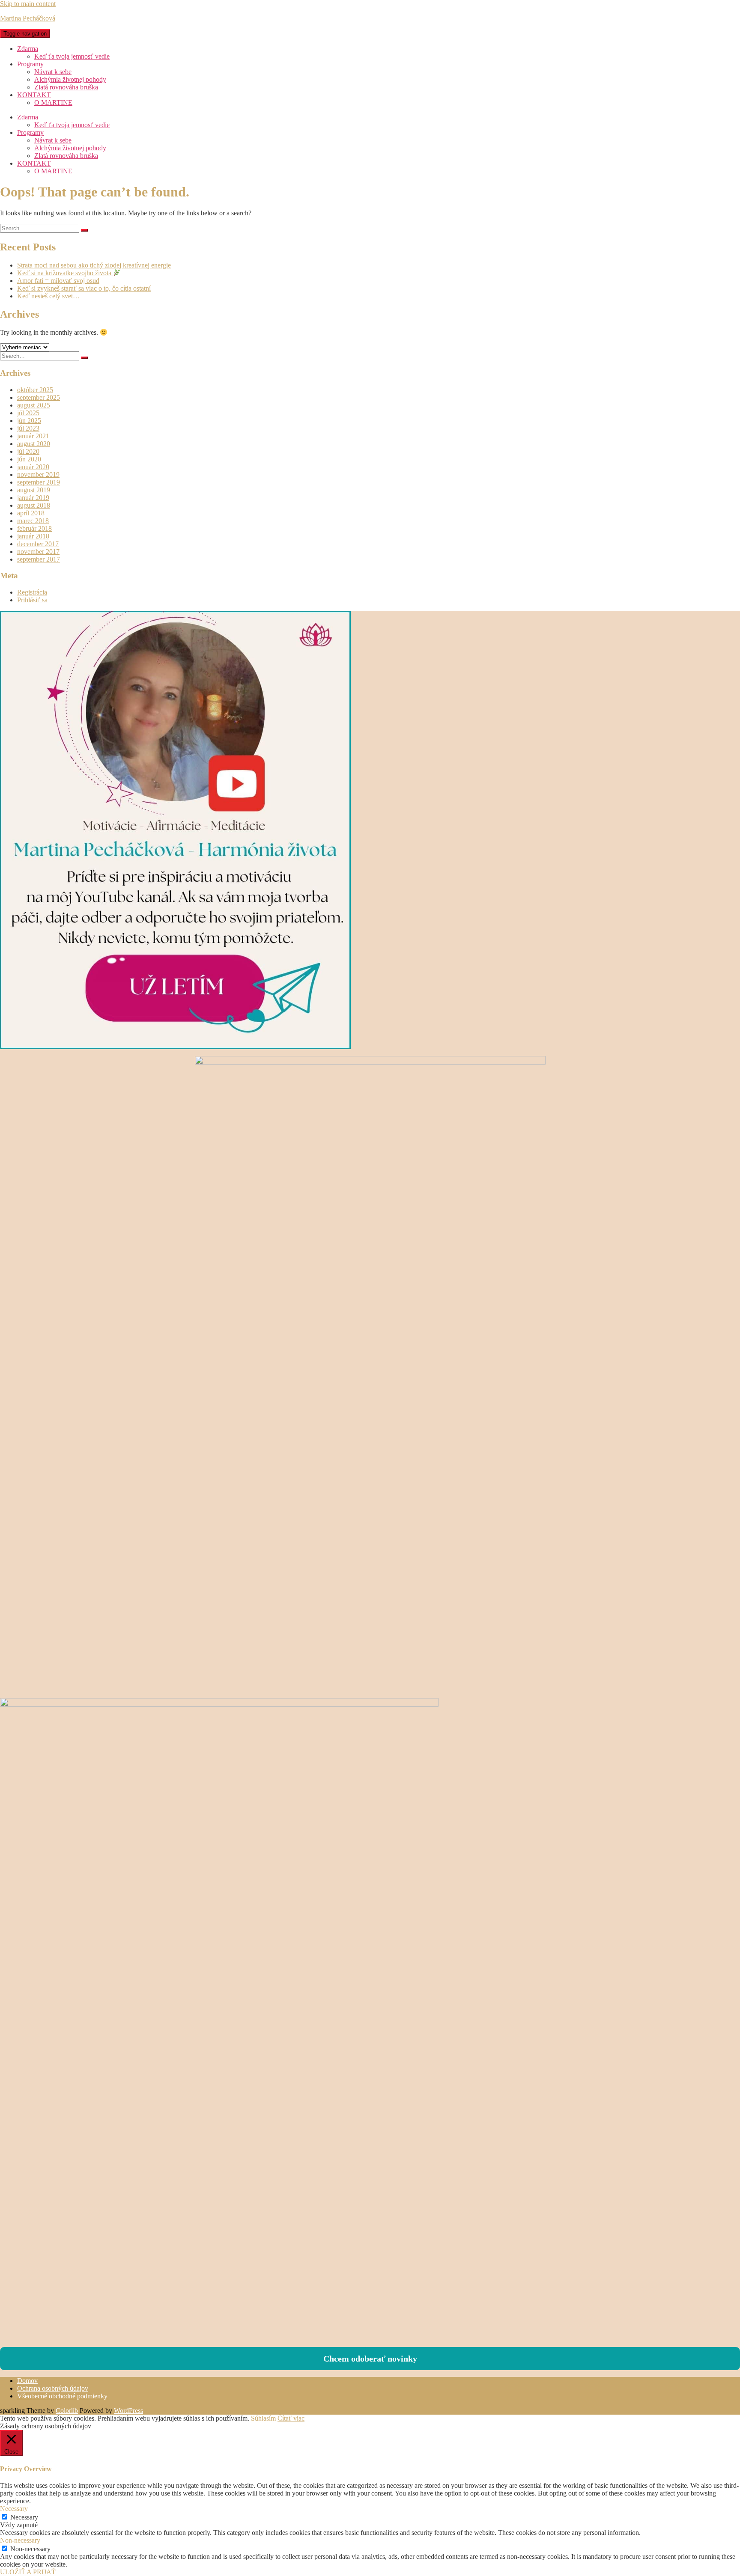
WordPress (128, 2411)
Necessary (24, 2517)
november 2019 (38, 474)
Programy (30, 64)
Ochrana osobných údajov (53, 2388)
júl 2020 (28, 451)
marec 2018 (33, 521)
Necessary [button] (14, 2509)
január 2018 (33, 536)
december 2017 (38, 544)
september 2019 (39, 482)
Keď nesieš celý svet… (48, 296)
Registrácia (32, 592)
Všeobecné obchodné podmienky (62, 2396)
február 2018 (34, 528)
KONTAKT (34, 95)
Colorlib (67, 2411)
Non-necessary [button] (20, 2540)
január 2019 (33, 498)
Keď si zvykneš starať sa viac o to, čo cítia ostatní (84, 288)
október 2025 (35, 390)
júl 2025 (28, 413)
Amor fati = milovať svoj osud (58, 281)
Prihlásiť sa (32, 600)
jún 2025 (29, 421)
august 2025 (34, 405)
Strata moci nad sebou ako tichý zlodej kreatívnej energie (94, 265)
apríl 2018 (31, 513)
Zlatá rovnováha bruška (66, 87)
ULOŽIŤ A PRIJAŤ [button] (28, 2572)
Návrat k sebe (53, 72)
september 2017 (39, 559)
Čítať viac (291, 2418)
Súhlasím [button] (263, 2418)
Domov (27, 2381)
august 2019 (34, 490)
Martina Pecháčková (28, 18)
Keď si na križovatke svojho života (65, 273)
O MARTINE (53, 103)
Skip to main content (28, 4)
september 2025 (39, 397)
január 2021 (33, 436)
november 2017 (38, 552)
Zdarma (28, 49)
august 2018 (34, 505)
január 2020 (33, 467)
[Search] (84, 230)
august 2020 (34, 444)
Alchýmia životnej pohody (70, 79)
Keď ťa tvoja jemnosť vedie (72, 56)
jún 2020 (29, 459)
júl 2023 (28, 428)
